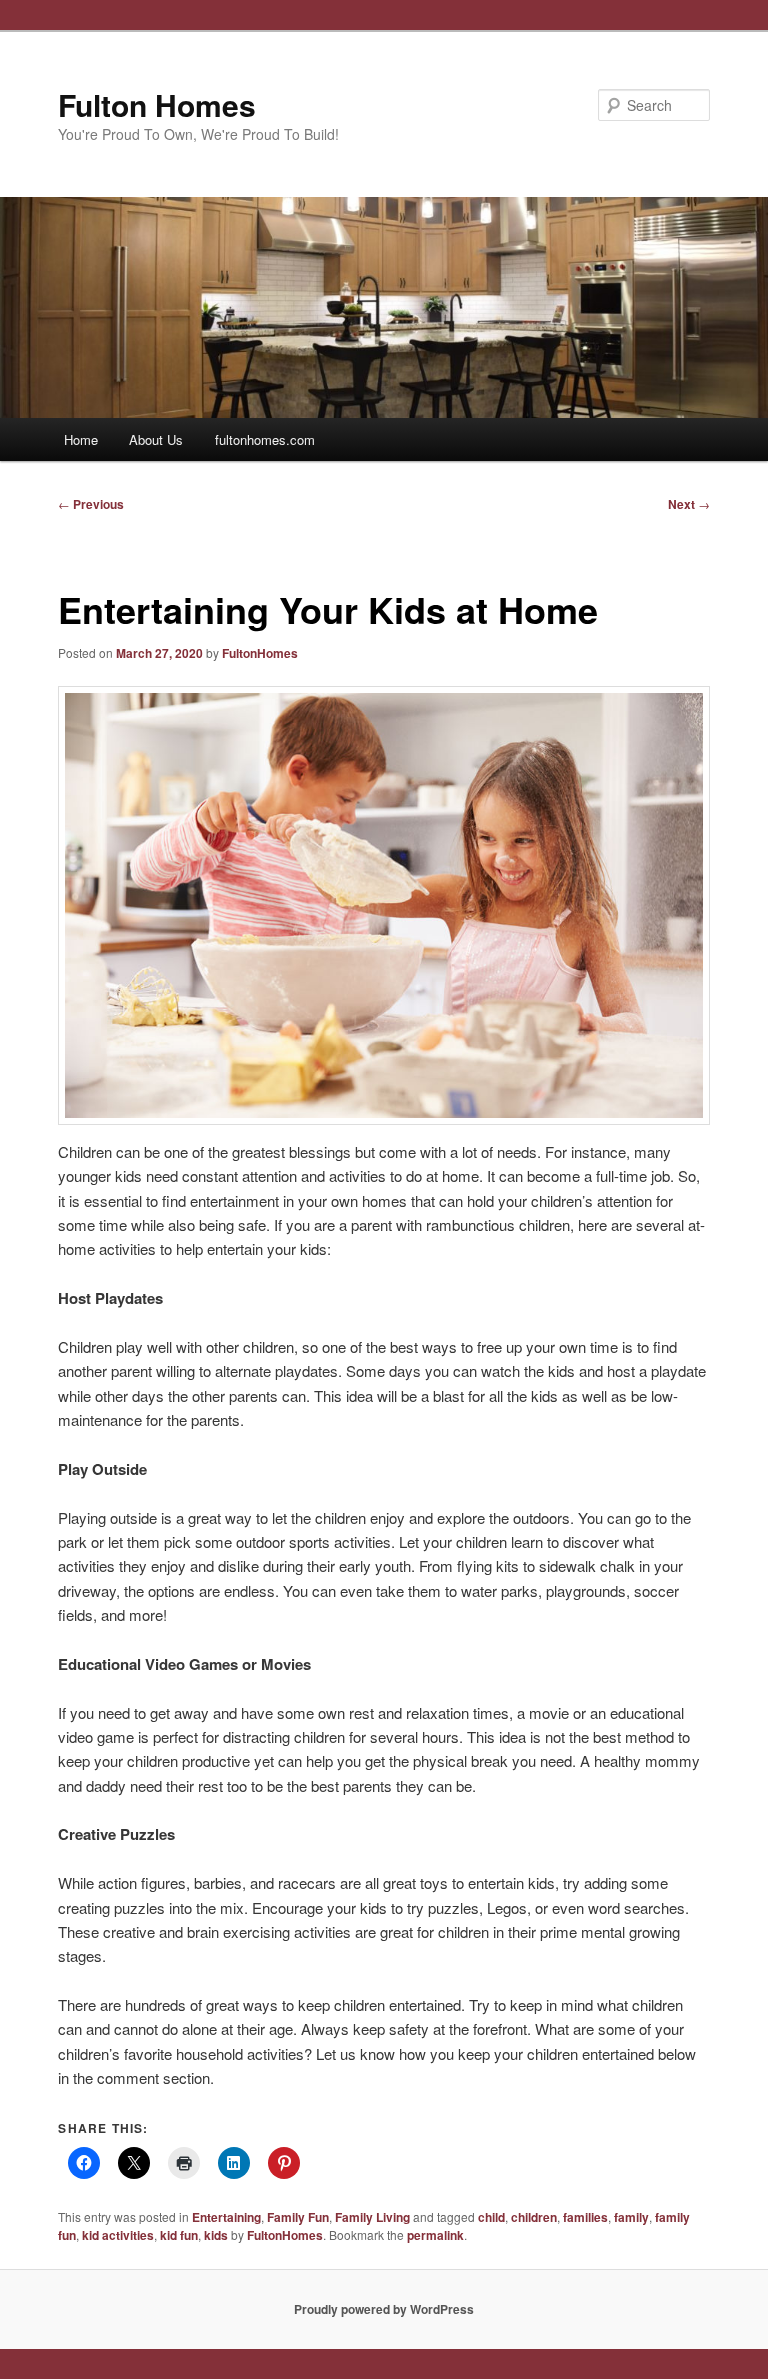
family (631, 2217)
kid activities (118, 2235)
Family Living (372, 2217)
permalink (435, 2235)
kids (216, 2235)
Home (81, 439)
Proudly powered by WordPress (384, 2309)
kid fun (179, 2235)
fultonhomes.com (265, 439)
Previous (91, 504)
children (534, 2217)
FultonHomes (260, 653)
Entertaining (226, 2217)
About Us (156, 439)
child (491, 2217)
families (585, 2217)
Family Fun (298, 2217)
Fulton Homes (157, 104)
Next (689, 504)
